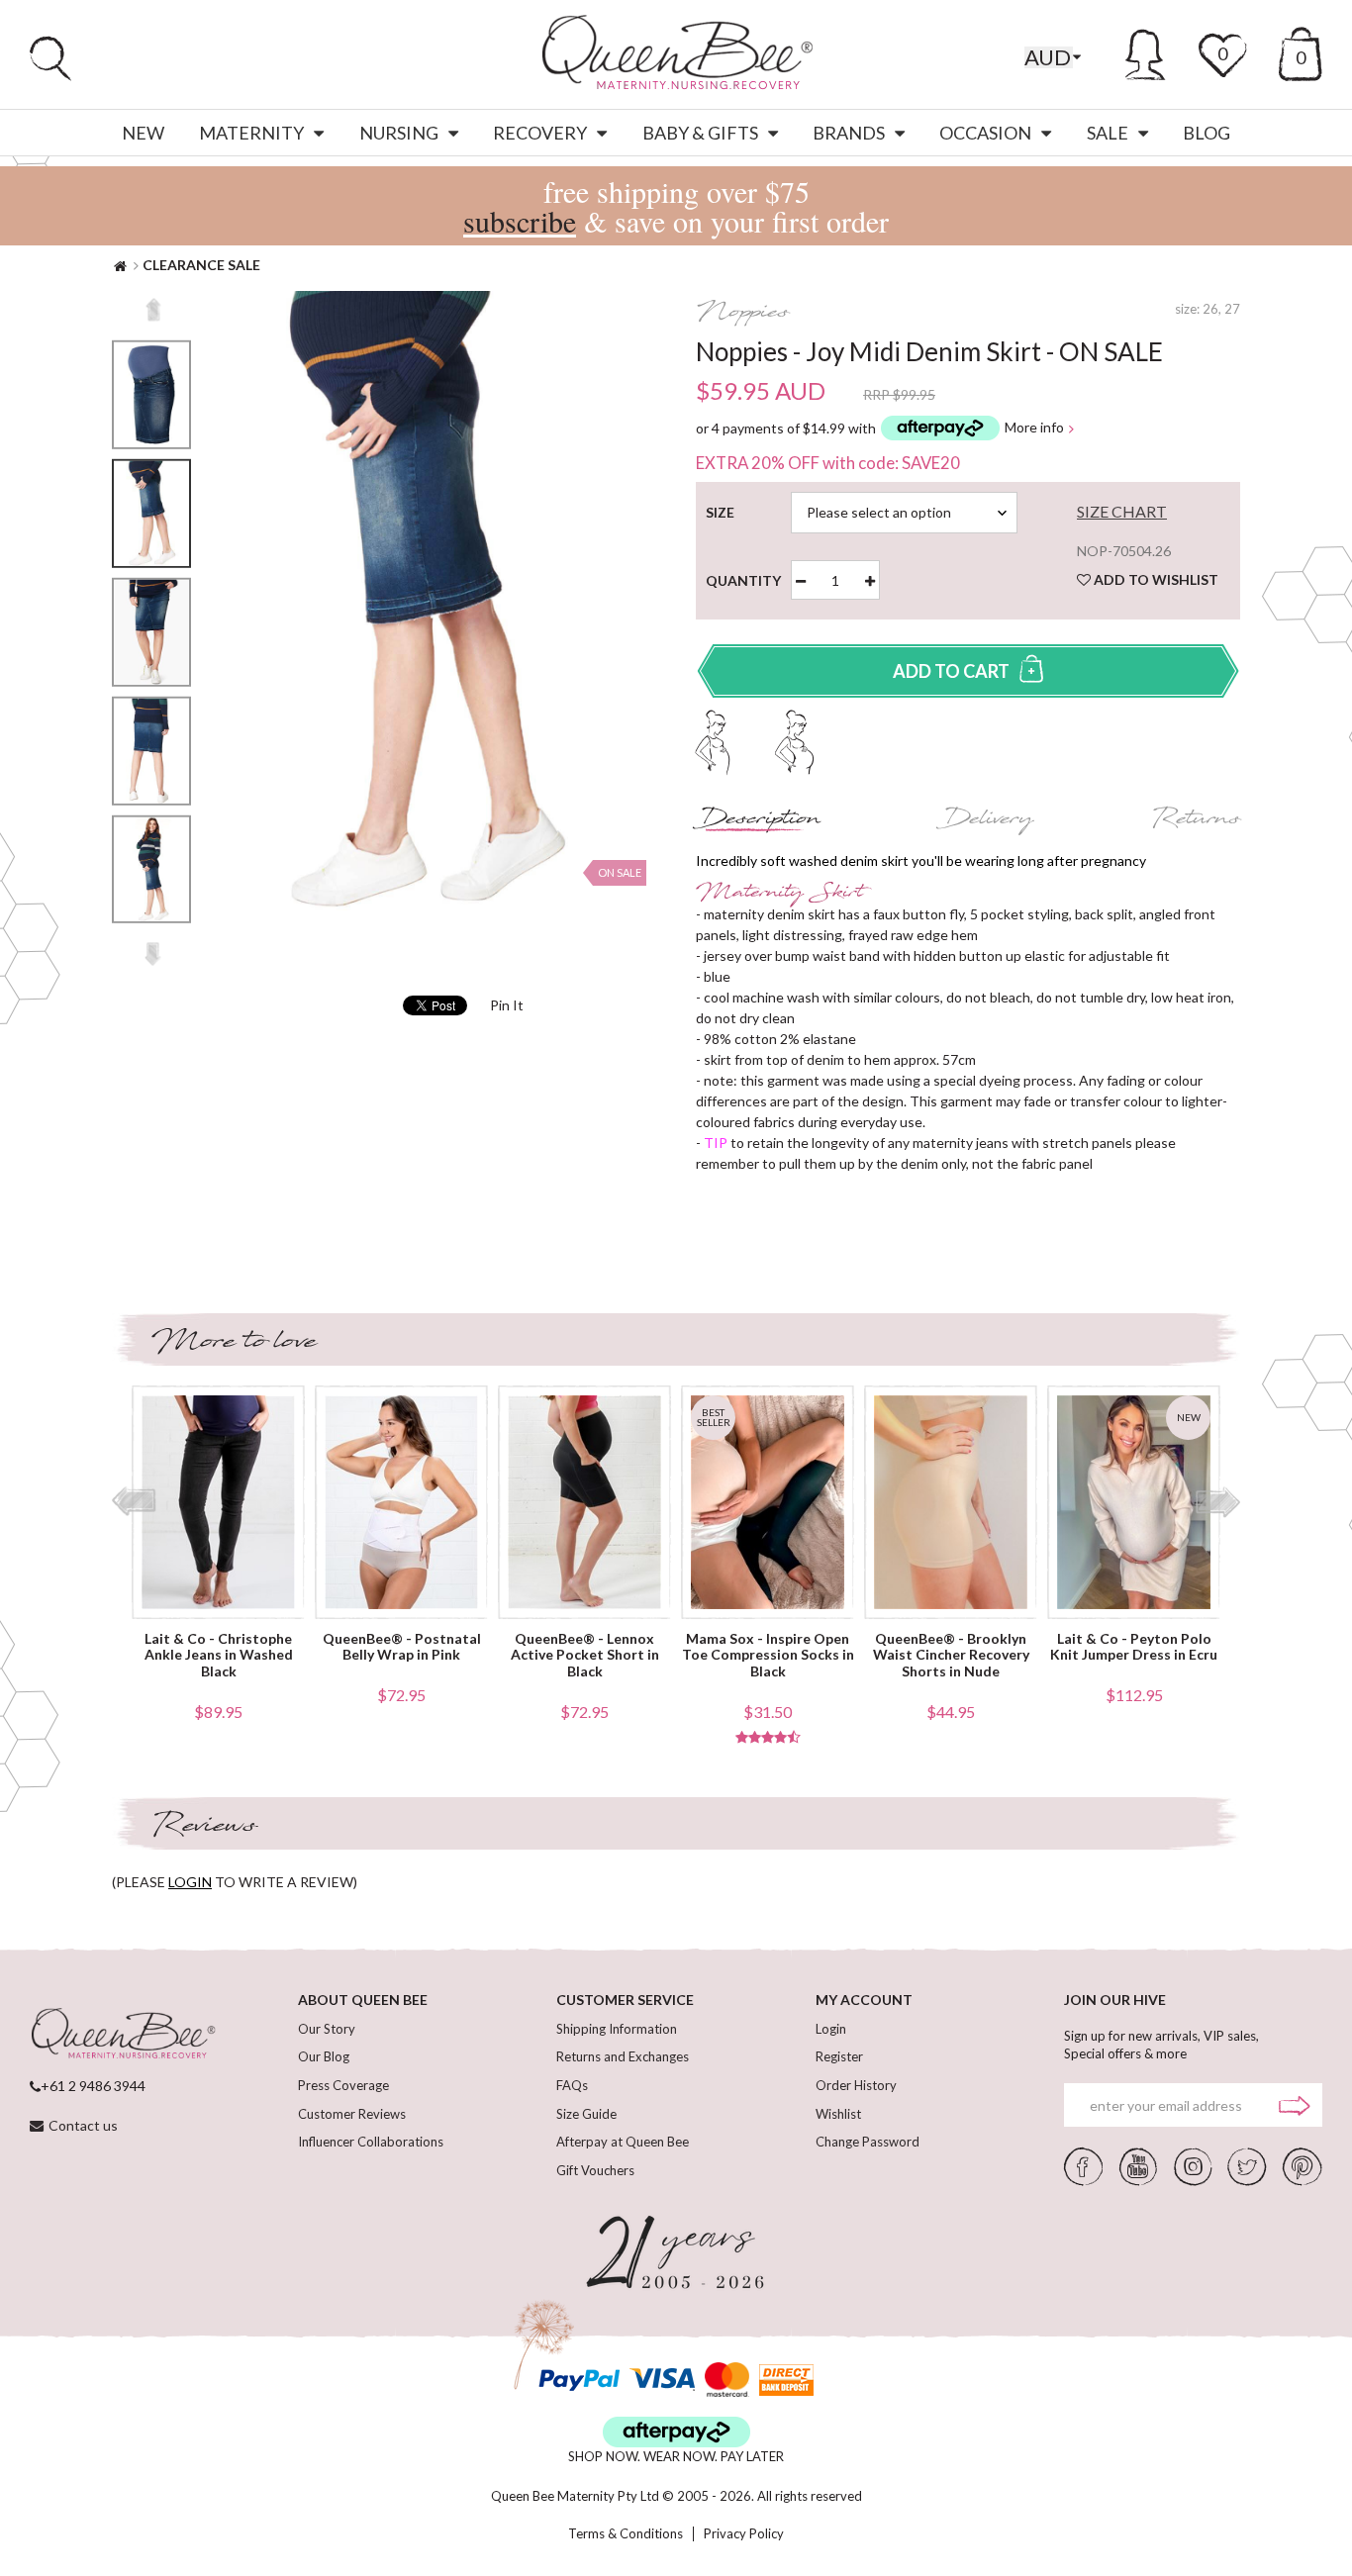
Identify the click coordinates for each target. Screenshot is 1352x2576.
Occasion (985, 133)
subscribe (520, 221)
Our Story (327, 2029)
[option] (151, 514)
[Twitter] (1247, 2165)
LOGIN (190, 1882)
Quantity (751, 581)
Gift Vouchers (595, 2170)
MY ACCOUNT (864, 2000)
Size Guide (586, 2114)
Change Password (868, 2142)
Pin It (507, 1005)
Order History (856, 2085)
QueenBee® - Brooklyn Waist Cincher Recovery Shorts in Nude (951, 1656)
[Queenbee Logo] (123, 2035)
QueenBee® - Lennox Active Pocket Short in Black (585, 1656)
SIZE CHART (1122, 512)
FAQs (572, 2085)
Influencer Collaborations (371, 2142)
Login (831, 2029)
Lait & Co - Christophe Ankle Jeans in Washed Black (219, 1656)
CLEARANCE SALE (201, 265)
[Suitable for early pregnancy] (713, 740)
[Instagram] (1193, 2165)
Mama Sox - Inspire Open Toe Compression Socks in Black (768, 1656)
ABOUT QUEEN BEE (363, 2000)
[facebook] (1084, 2165)
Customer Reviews (352, 2114)
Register (839, 2056)
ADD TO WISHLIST (1155, 579)
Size (724, 513)
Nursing (399, 133)
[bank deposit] (786, 2380)
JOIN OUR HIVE (1115, 2000)
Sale (1108, 133)
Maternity (251, 133)
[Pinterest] (1303, 2165)
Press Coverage (343, 2085)
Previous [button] (153, 310)
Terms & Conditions (626, 2534)
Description (759, 821)
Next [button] (153, 954)
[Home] (120, 265)
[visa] (662, 2380)
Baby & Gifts (700, 133)
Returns (1196, 821)
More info (1034, 428)
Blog (1207, 133)
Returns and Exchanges (623, 2056)
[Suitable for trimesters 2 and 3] (794, 740)
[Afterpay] (676, 2432)
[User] (1146, 51)
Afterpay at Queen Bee (623, 2142)
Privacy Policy (744, 2534)
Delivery (986, 821)
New (143, 133)
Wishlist (838, 2114)
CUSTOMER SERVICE (625, 2000)
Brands (849, 133)
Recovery (540, 133)
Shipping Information (617, 2029)
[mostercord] (727, 2380)
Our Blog (324, 2056)
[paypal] (579, 2380)
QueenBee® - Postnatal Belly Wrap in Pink (402, 1647)
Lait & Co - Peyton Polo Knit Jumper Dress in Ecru (1134, 1647)
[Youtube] (1138, 2165)
